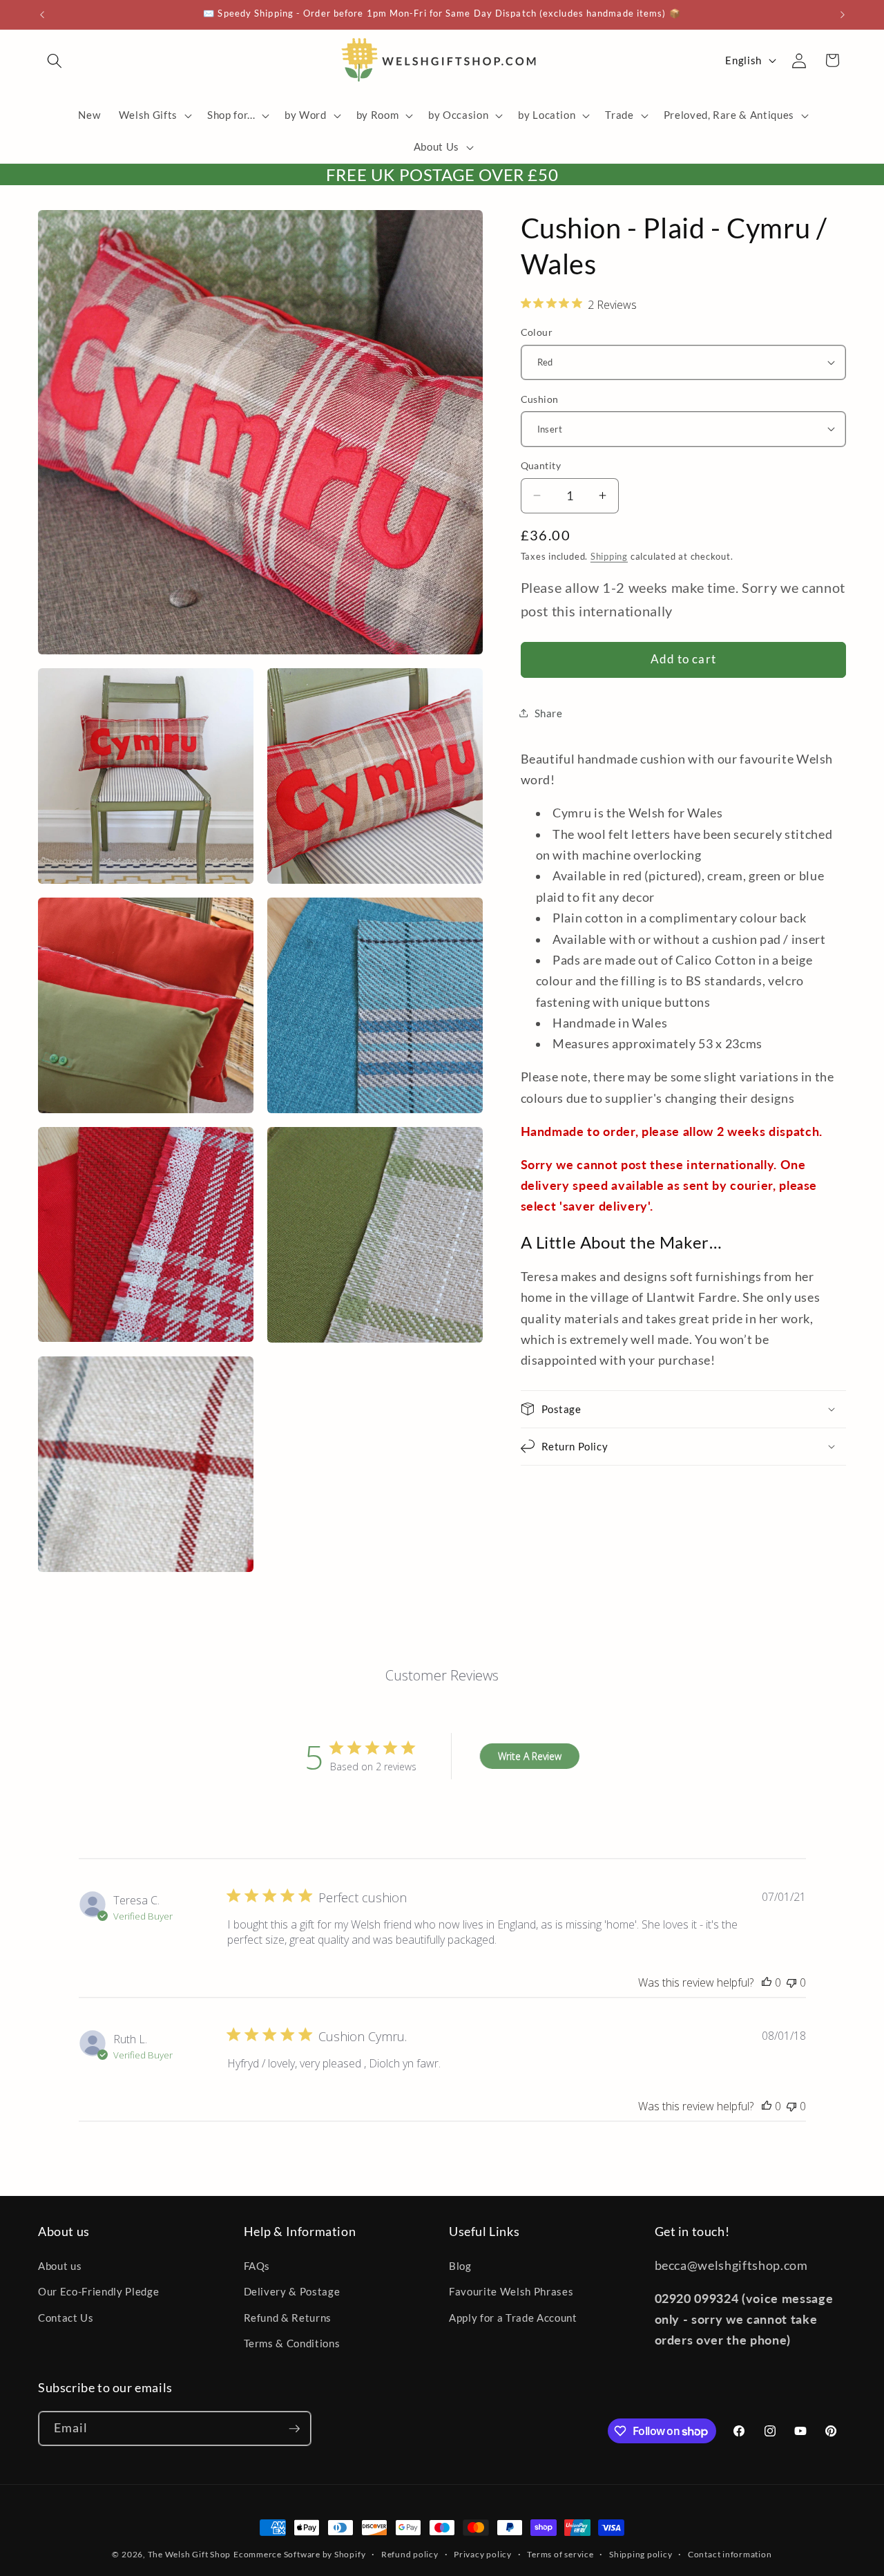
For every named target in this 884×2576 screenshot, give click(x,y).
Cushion (540, 398)
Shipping (609, 556)
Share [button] (549, 713)
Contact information (730, 2554)
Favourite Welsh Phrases (511, 2291)
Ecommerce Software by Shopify (299, 2554)
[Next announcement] (843, 15)
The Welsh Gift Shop (190, 2554)
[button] (55, 60)
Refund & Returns (288, 2318)
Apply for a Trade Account (513, 2318)
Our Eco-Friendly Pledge (98, 2291)
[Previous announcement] (42, 15)
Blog (460, 2266)
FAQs (257, 2266)
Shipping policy (641, 2554)
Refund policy (410, 2554)
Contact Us (66, 2318)
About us (60, 2266)
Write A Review (530, 1755)
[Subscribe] (294, 2429)
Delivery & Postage (292, 2291)
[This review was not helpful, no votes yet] (791, 1982)
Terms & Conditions (292, 2343)
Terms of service (560, 2554)
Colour (537, 332)
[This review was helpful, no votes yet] (767, 1982)
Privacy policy (483, 2554)
